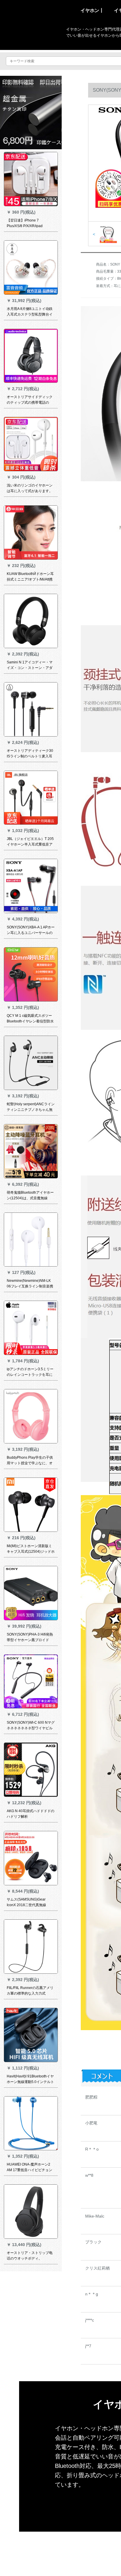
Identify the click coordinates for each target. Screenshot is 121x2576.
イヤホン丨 (92, 10)
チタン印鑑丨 (69, 2534)
